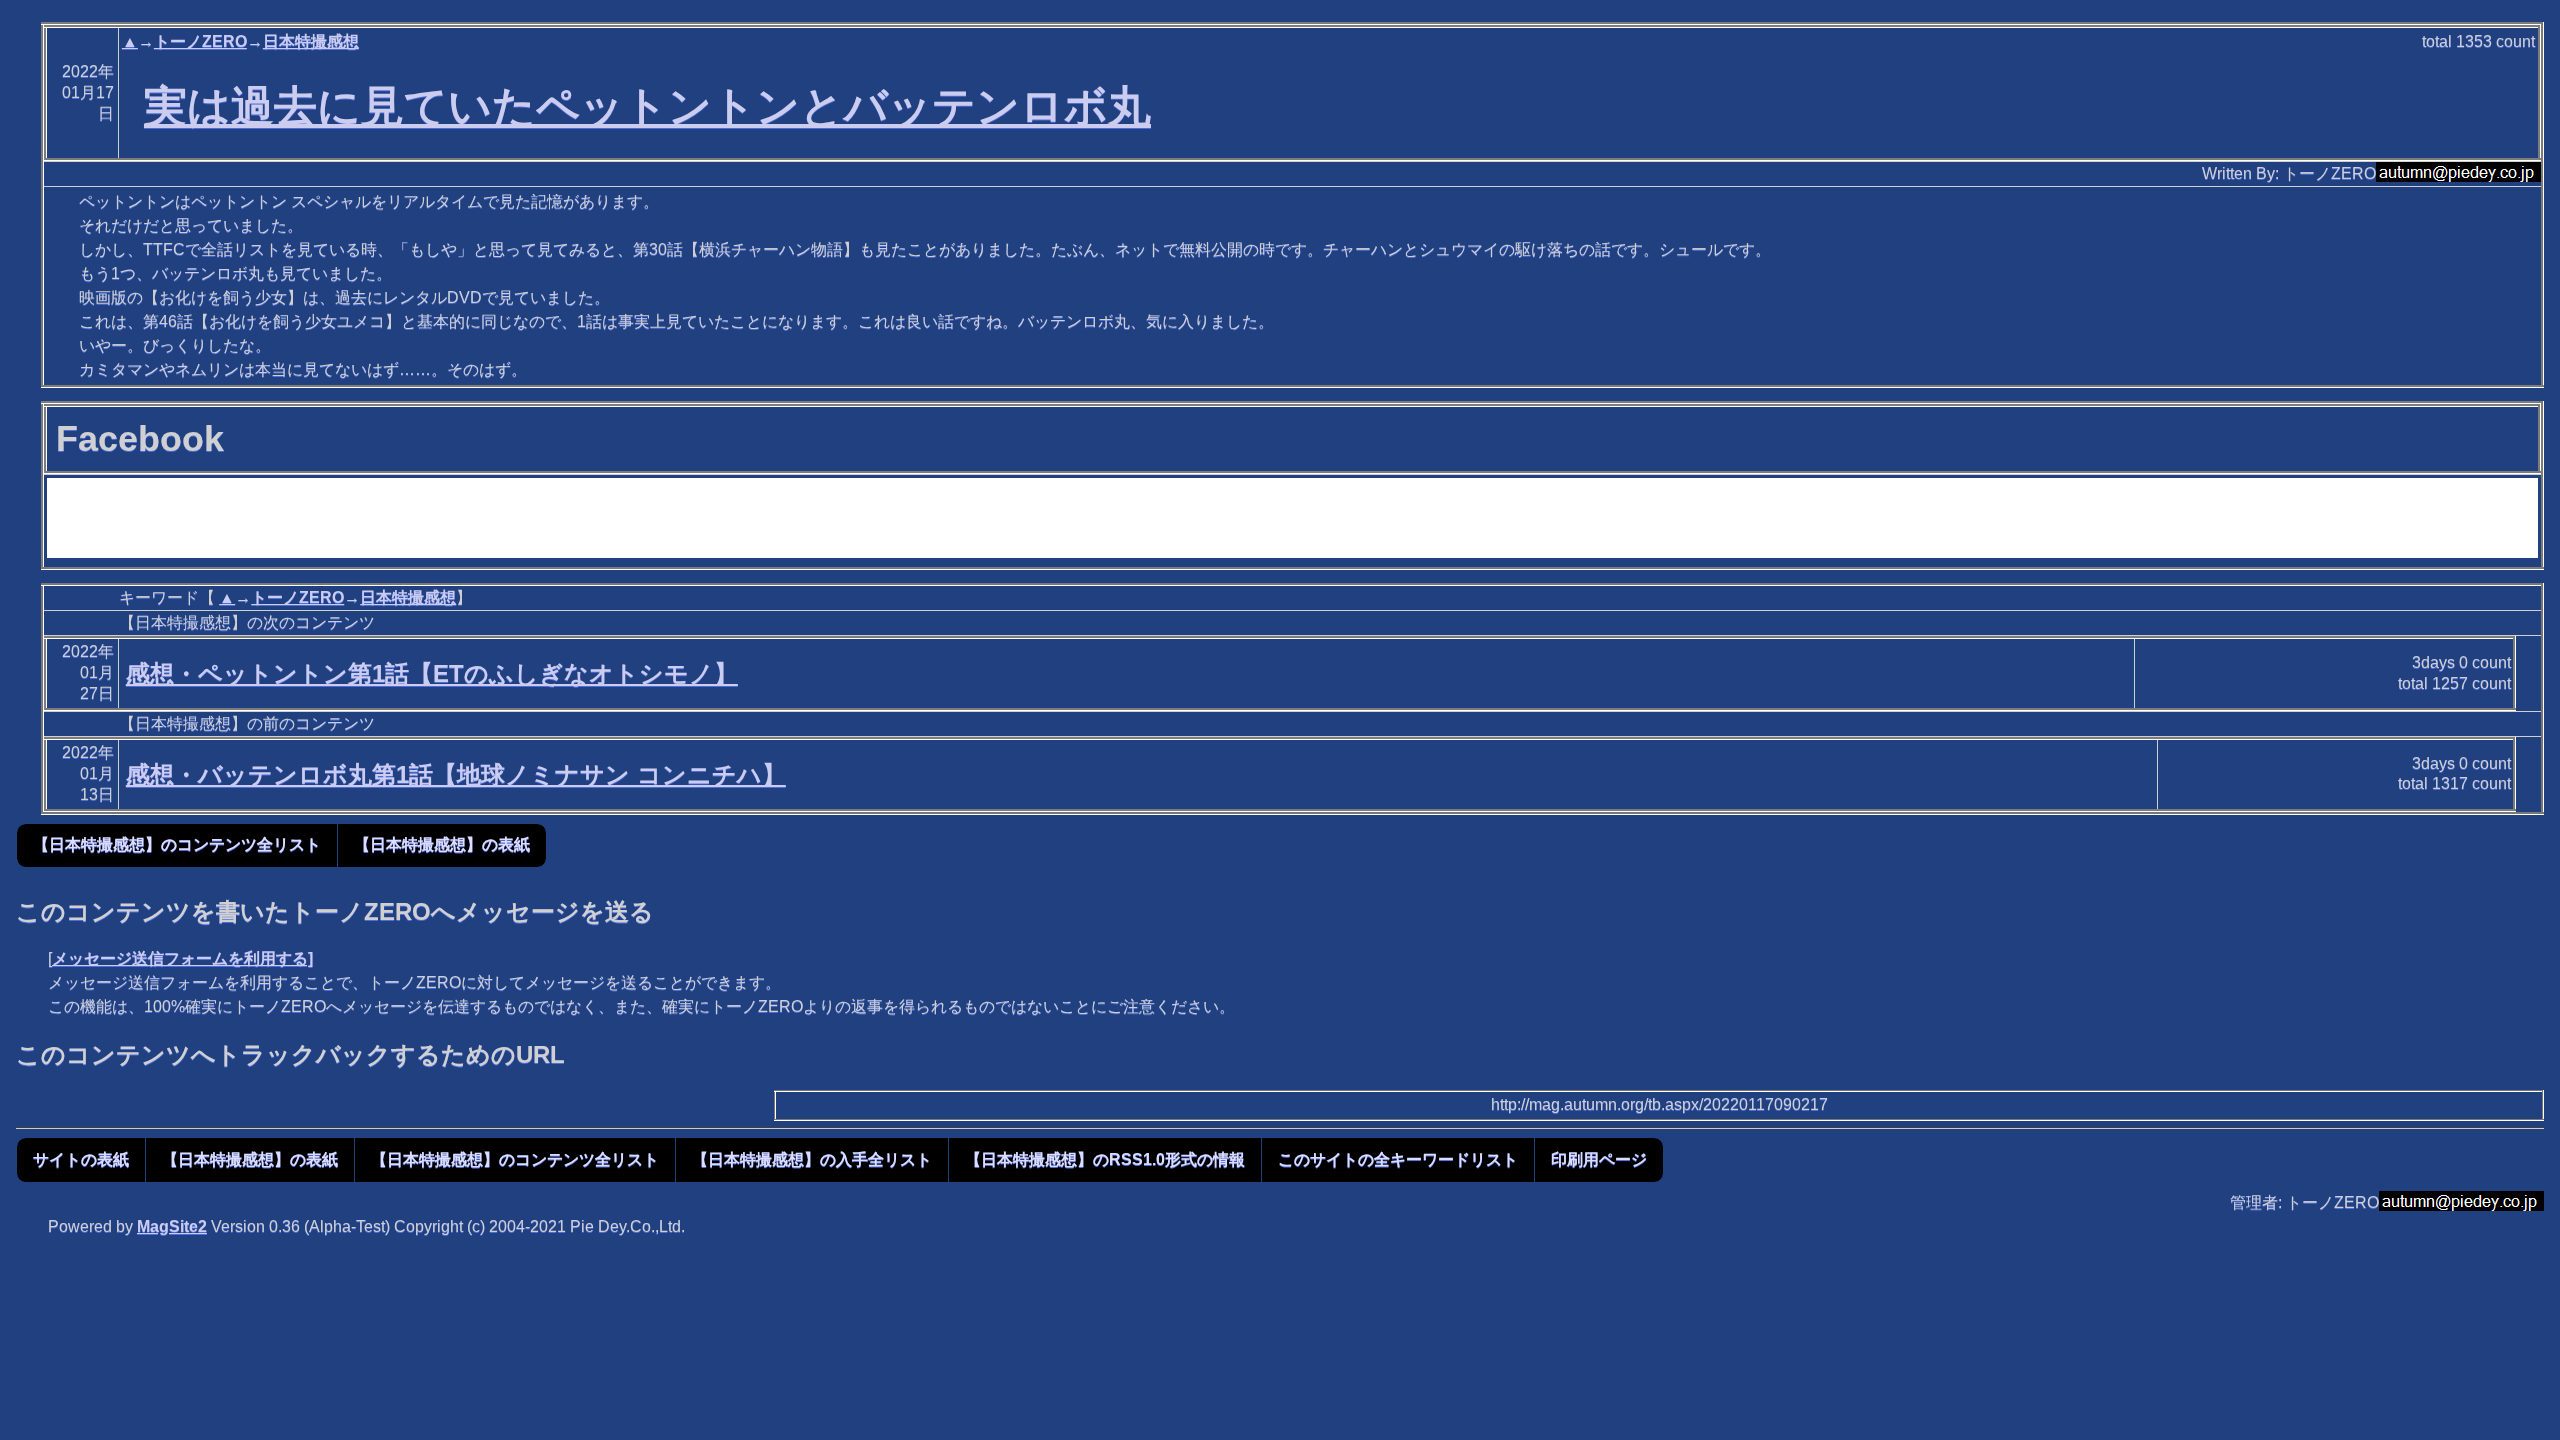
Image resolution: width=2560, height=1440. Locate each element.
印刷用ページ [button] (1599, 1159)
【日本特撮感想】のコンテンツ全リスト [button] (177, 844)
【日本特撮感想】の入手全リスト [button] (812, 1159)
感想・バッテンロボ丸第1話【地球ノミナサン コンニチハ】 (456, 774)
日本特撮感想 (311, 41)
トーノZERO (200, 41)
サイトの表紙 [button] (81, 1159)
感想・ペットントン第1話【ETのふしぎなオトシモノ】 (432, 673)
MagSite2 (172, 1226)
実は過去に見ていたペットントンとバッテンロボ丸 (647, 106)
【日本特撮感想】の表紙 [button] (442, 844)
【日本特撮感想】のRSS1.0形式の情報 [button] (1105, 1159)
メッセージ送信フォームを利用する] (182, 958)
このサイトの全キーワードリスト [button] (1398, 1159)
